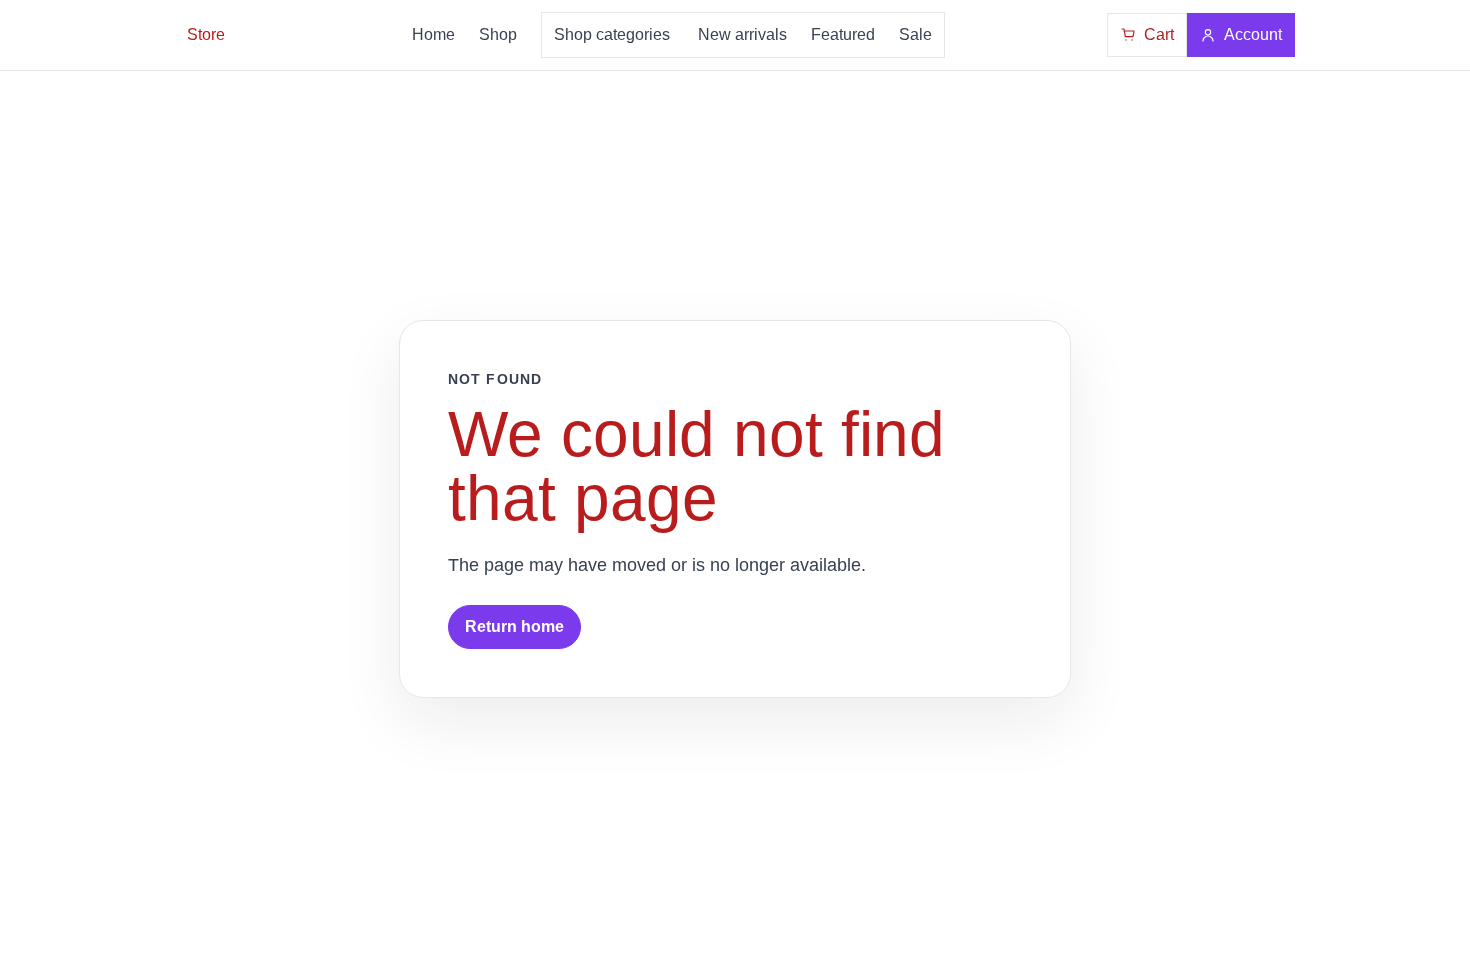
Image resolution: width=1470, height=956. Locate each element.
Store (206, 34)
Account (1253, 34)
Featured (843, 34)
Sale (915, 34)
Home (433, 34)
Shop (498, 34)
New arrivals (742, 34)
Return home (514, 626)
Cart (1159, 34)
